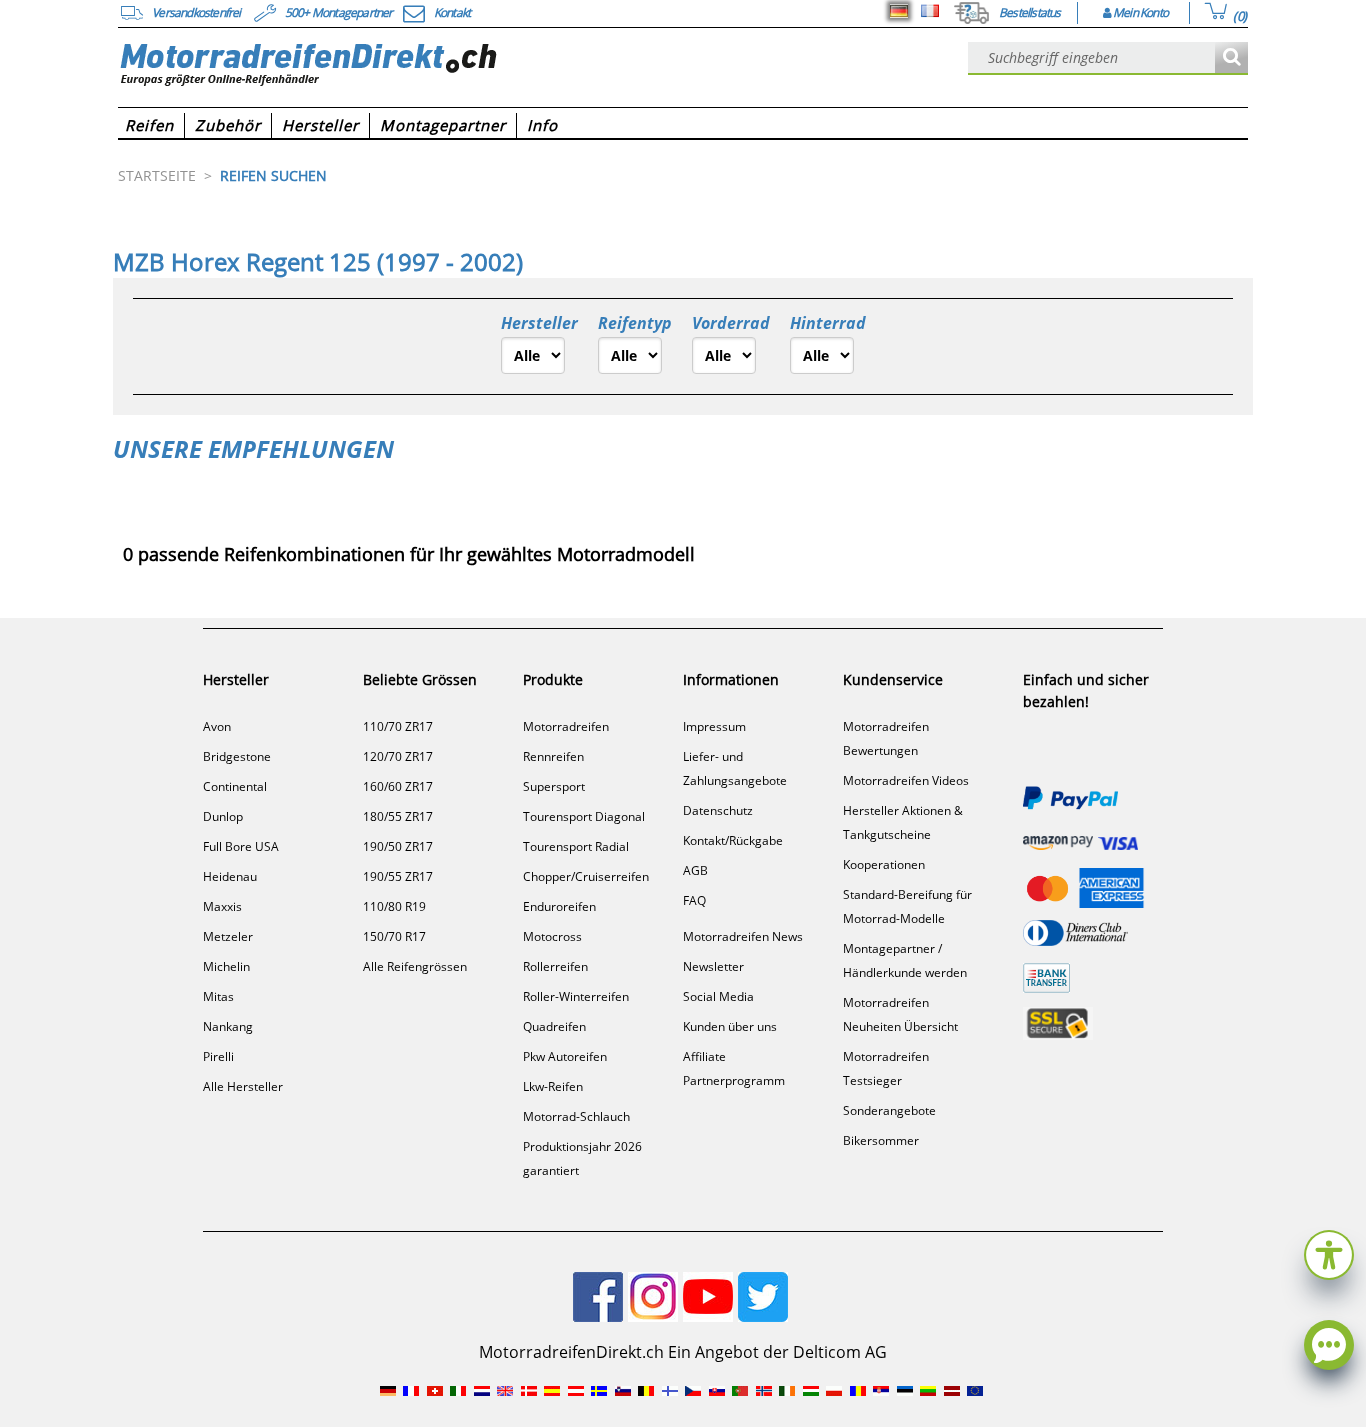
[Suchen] (1231, 58)
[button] (1329, 1252)
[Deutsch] (899, 11)
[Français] (930, 11)
